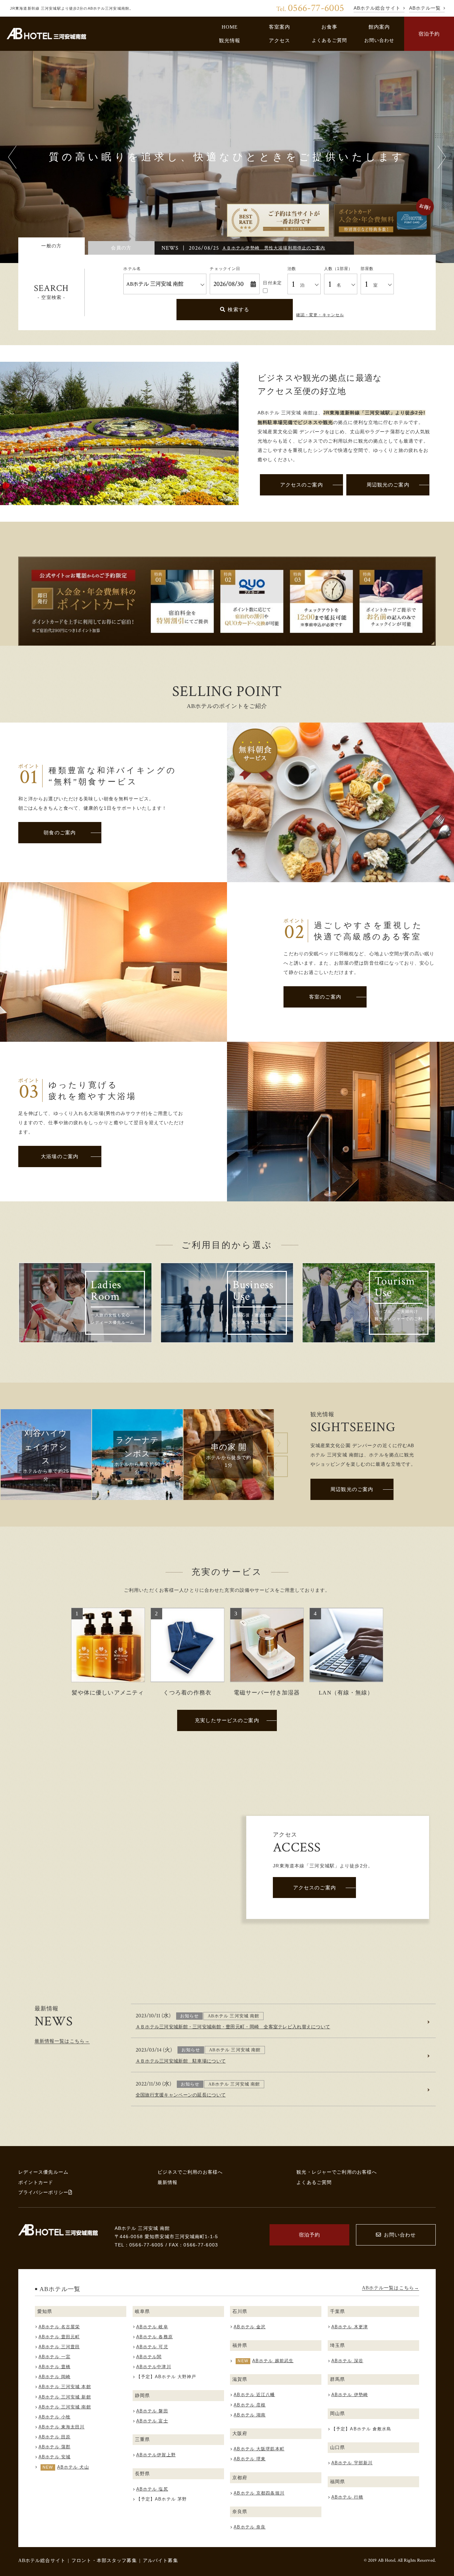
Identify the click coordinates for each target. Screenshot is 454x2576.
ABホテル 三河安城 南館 (65, 2407)
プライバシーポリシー (43, 2192)
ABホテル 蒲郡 (55, 2447)
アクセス (280, 40)
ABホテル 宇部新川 (352, 2463)
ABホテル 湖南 (250, 2415)
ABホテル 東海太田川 (61, 2427)
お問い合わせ (379, 40)
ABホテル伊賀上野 (156, 2455)
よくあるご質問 (329, 40)
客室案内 (280, 27)
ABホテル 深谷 (347, 2361)
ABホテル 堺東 (250, 2459)
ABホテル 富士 (152, 2421)
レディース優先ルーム (43, 2172)
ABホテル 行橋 (347, 2497)
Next (442, 157)
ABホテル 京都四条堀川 (259, 2493)
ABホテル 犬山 (73, 2467)
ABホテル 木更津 (350, 2327)
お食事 (329, 27)
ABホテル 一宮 (55, 2357)
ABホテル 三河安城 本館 (65, 2387)
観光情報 (230, 40)
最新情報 (168, 2182)
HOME (230, 27)
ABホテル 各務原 (155, 2337)
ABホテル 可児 (152, 2347)
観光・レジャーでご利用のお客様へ (337, 2172)
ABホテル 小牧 (55, 2417)
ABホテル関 (149, 2357)
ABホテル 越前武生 (273, 2361)
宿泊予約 (429, 34)
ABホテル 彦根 (250, 2405)
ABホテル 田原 (55, 2437)
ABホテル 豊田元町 (59, 2337)
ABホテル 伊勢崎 (350, 2395)
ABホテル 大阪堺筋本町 (259, 2449)
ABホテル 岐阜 (152, 2327)
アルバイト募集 (161, 2560)
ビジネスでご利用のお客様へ (190, 2172)
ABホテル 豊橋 (55, 2367)
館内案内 (379, 27)
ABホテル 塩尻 (152, 2489)
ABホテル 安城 (55, 2457)
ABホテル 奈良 (250, 2527)
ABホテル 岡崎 (55, 2377)
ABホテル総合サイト (42, 2560)
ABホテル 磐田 (152, 2411)
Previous (12, 157)
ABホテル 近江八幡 (254, 2395)
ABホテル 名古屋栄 (59, 2327)
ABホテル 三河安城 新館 (65, 2397)
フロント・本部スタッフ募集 (104, 2560)
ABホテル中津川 (154, 2367)
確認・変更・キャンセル (320, 315)
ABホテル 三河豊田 (59, 2347)
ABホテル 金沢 (250, 2327)
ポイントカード (36, 2182)
